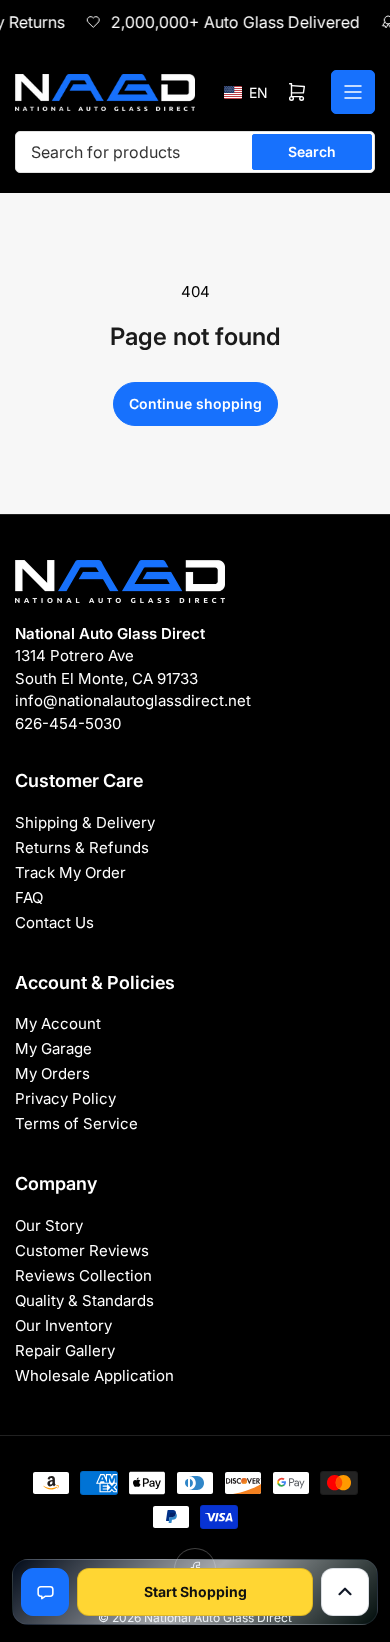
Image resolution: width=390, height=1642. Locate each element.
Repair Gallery (65, 1350)
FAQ (29, 897)
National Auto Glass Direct (218, 1617)
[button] (246, 92)
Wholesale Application (94, 1375)
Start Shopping (195, 1591)
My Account (58, 1023)
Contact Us (54, 922)
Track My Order (70, 872)
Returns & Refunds (82, 847)
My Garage (53, 1048)
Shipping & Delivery (85, 822)
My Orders (52, 1073)
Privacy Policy (65, 1098)
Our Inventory (63, 1325)
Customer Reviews (82, 1250)
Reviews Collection (83, 1275)
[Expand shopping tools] (345, 1592)
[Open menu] (353, 92)
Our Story (49, 1225)
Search (312, 151)
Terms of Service (76, 1123)
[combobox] (195, 152)
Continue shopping (195, 403)
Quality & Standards (84, 1300)
